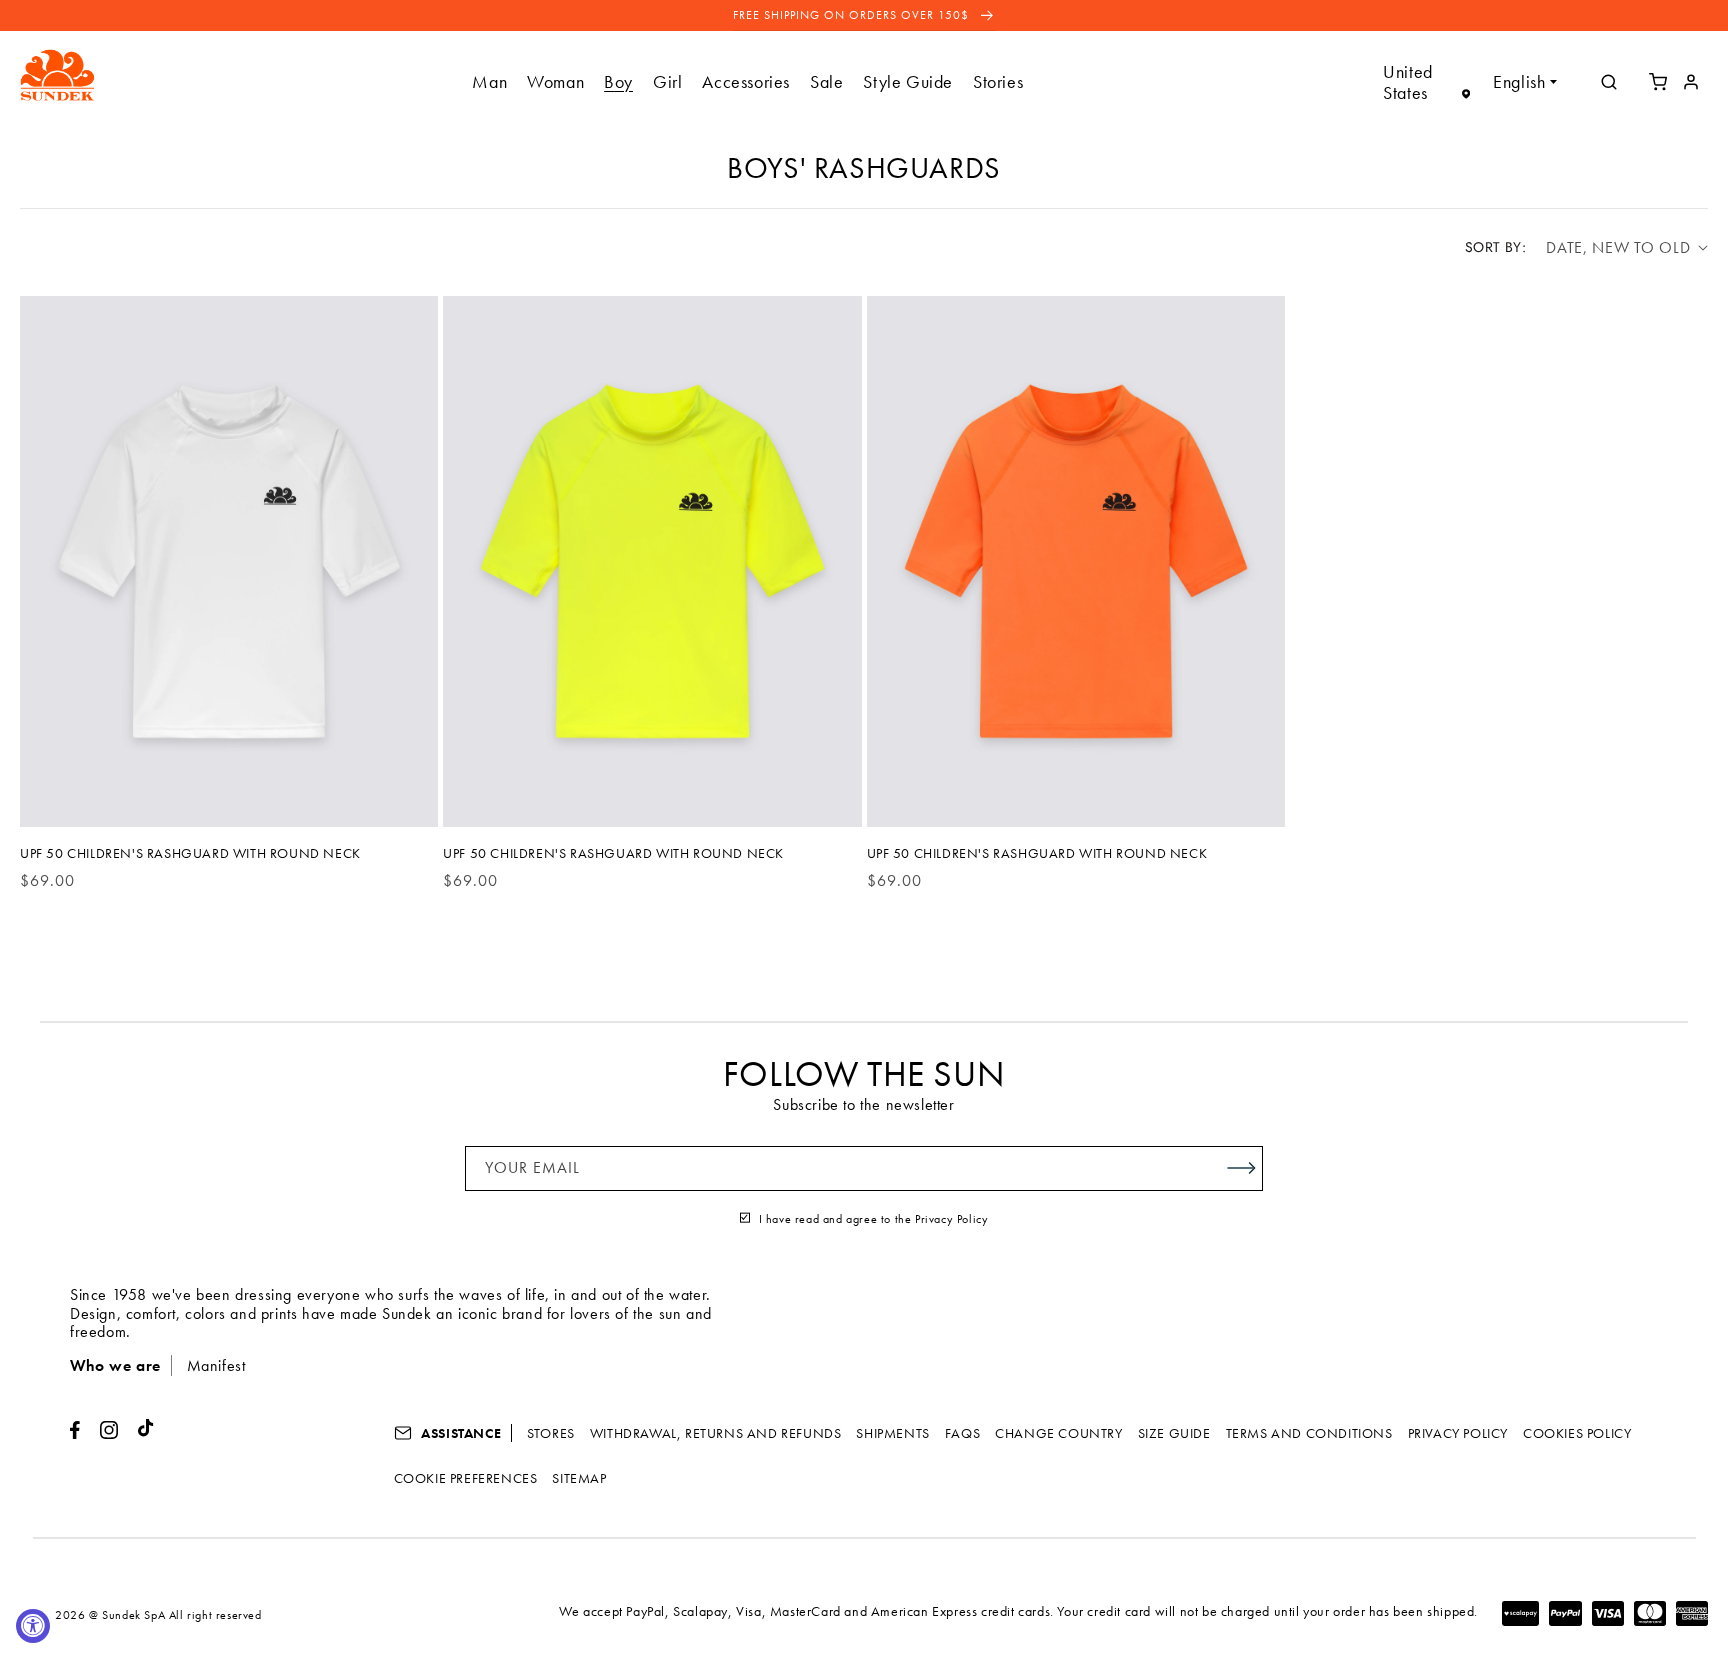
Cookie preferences (466, 1478)
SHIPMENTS (892, 1433)
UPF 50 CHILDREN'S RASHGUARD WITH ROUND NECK (190, 853)
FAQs (962, 1433)
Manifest (216, 1365)
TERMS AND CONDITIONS (1309, 1433)
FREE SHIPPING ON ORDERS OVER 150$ (853, 15)
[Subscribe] (1241, 1168)
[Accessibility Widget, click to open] (33, 1626)
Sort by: (1495, 247)
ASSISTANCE (460, 1433)
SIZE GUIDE (1174, 1433)
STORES (551, 1433)
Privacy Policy (951, 1219)
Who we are (115, 1365)
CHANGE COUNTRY (1058, 1433)
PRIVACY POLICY (1458, 1433)
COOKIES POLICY (1577, 1433)
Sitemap (579, 1478)
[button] (489, 81)
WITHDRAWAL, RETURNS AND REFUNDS (716, 1433)
